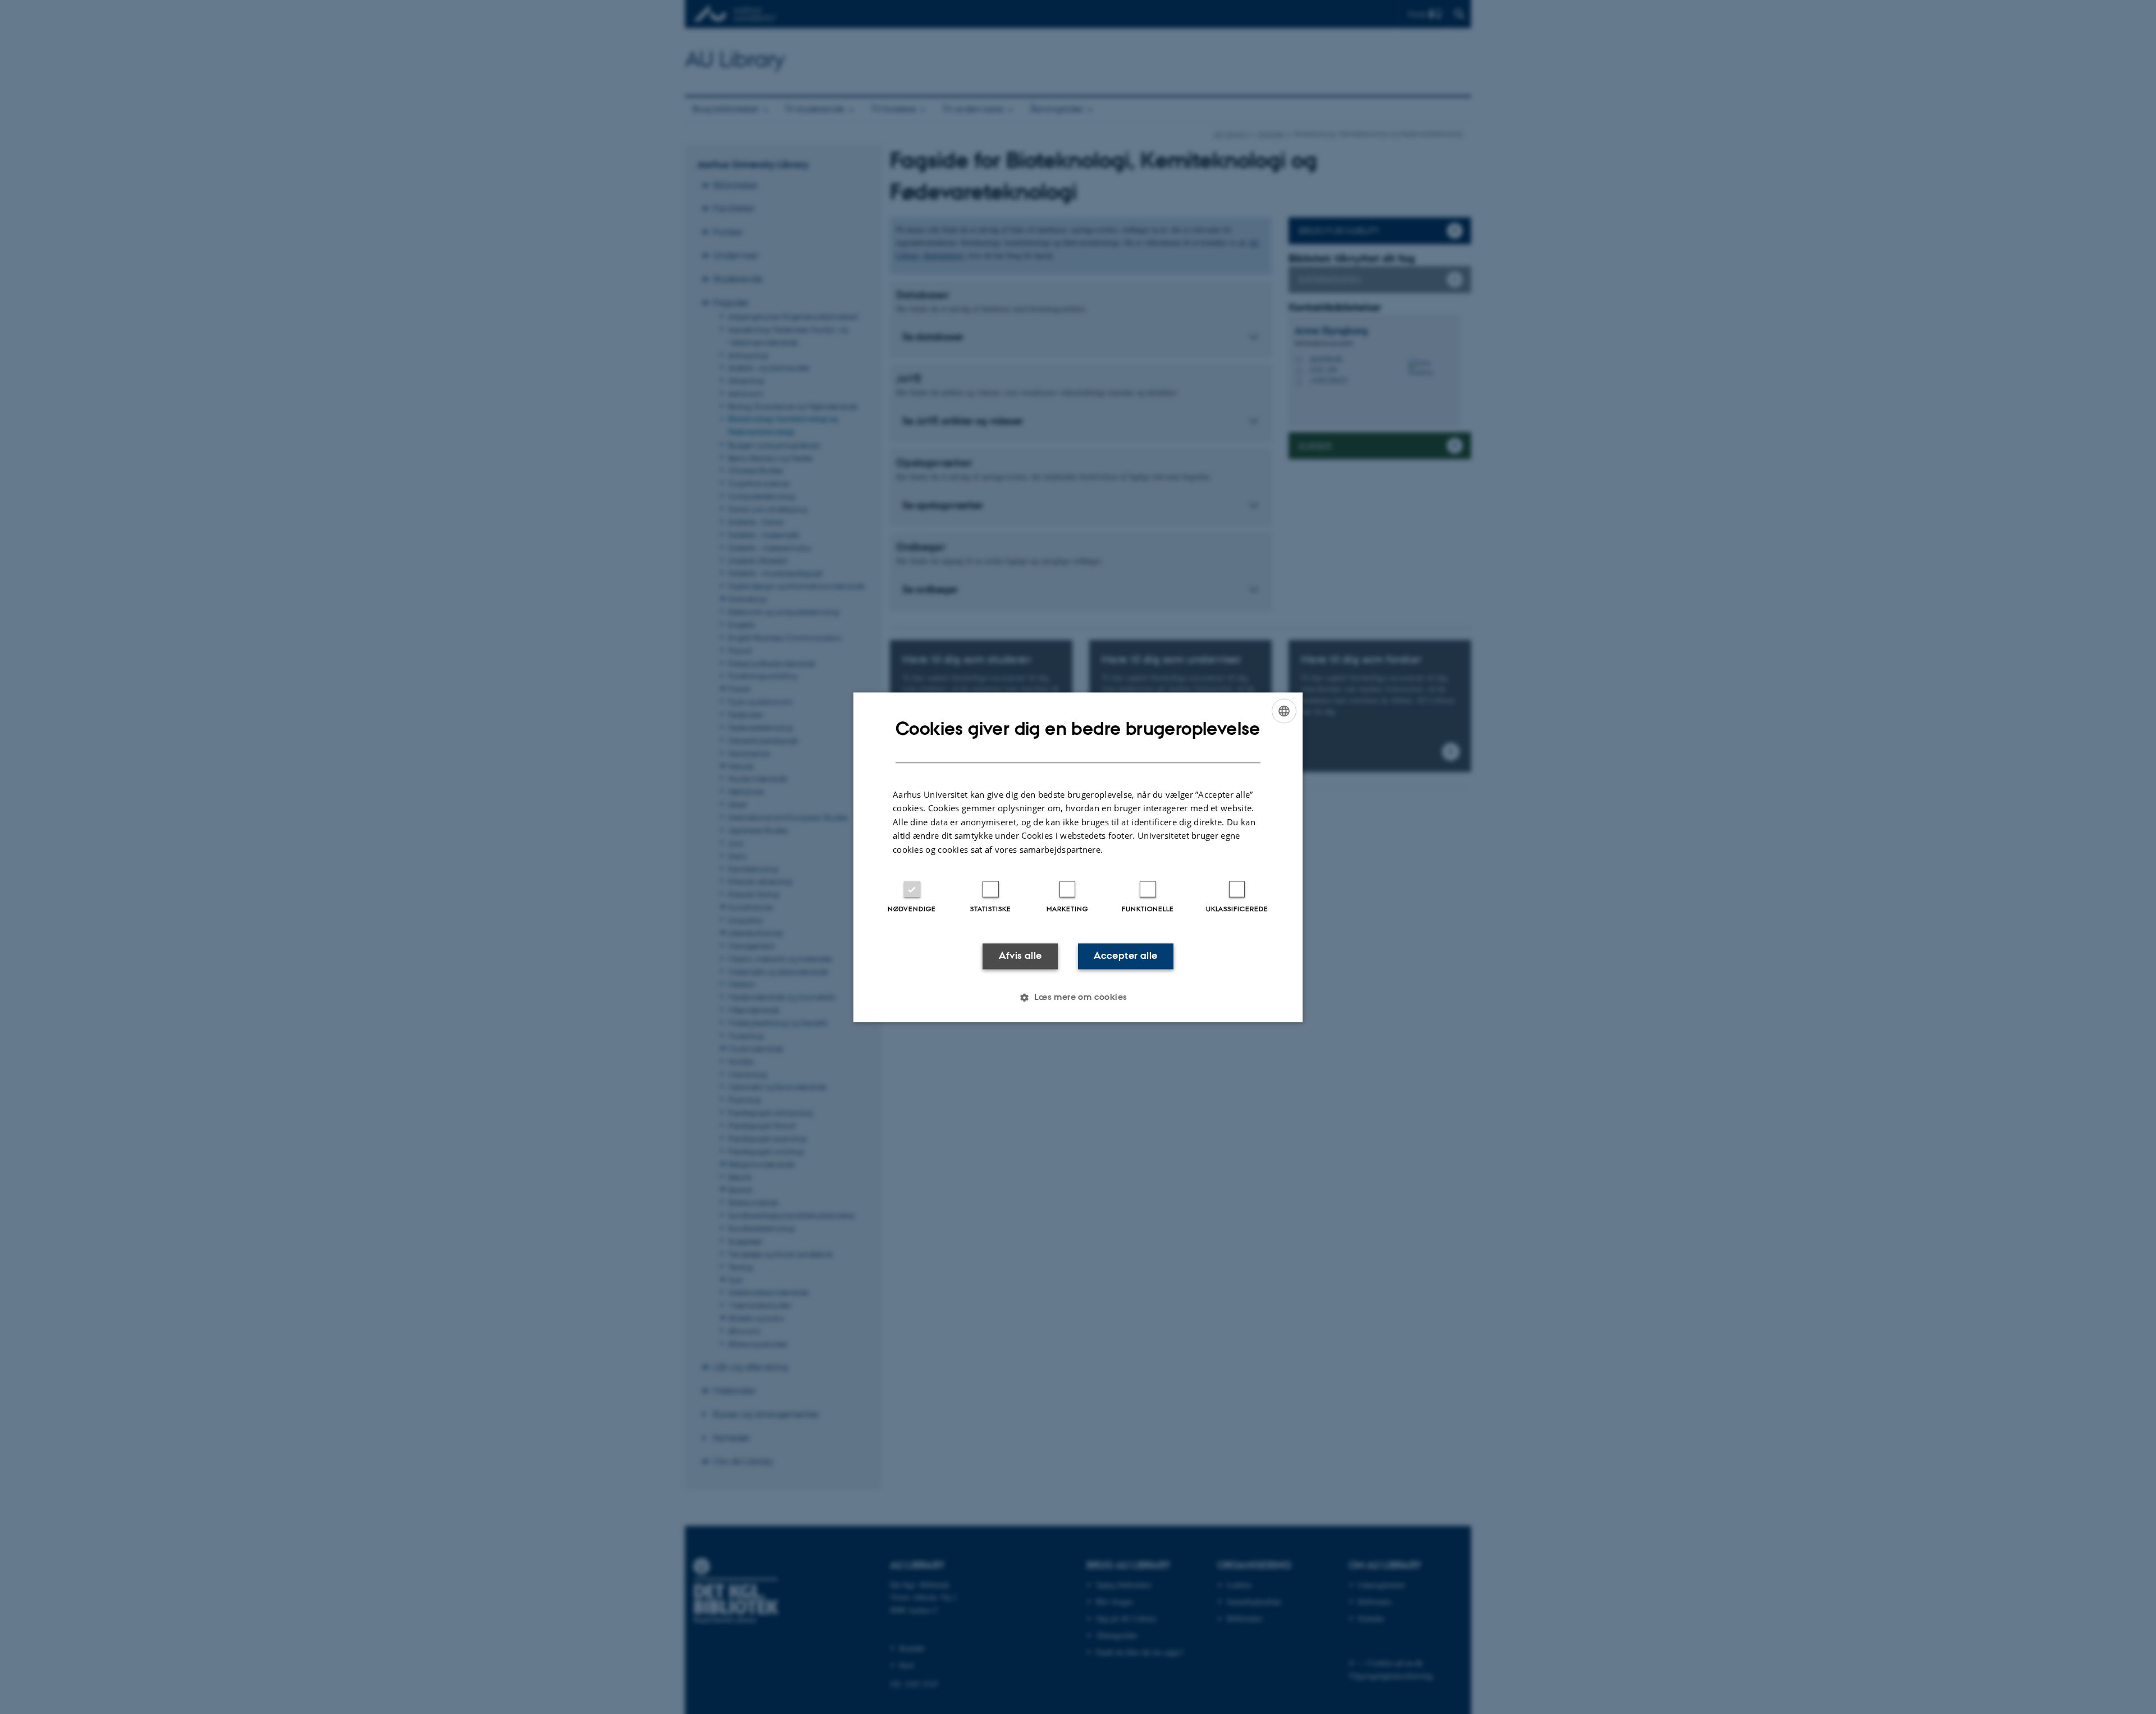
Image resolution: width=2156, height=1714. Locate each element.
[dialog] (1078, 857)
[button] (1078, 997)
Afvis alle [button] (1020, 956)
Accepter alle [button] (1125, 956)
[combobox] (1284, 711)
